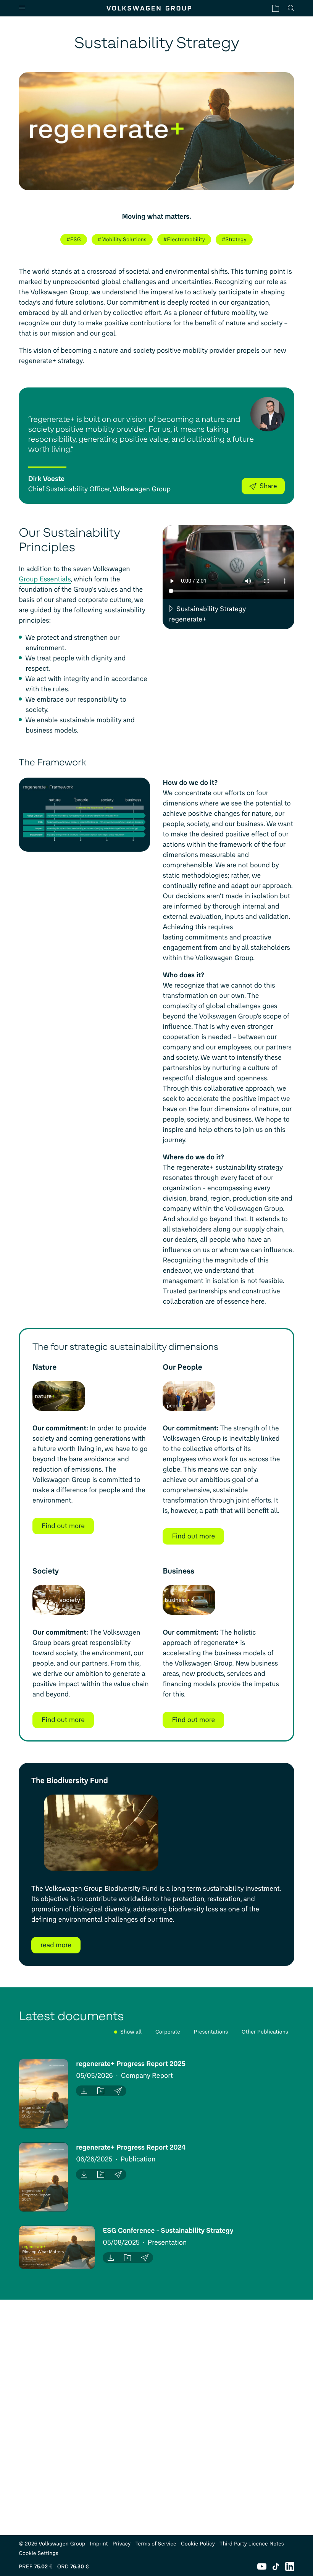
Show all (131, 2032)
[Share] (118, 2091)
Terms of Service (156, 2544)
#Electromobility (184, 240)
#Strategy (234, 240)
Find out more (63, 1526)
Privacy (122, 2544)
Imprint (99, 2544)
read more (56, 1945)
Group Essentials (45, 579)
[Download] (84, 2091)
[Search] (291, 8)
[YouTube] (262, 2566)
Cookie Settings (39, 2553)
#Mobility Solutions (122, 240)
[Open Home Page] (149, 8)
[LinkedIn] (290, 2566)
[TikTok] (276, 2566)
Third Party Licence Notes (252, 2544)
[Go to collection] (276, 8)
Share (268, 486)
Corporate (168, 2032)
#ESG (74, 240)
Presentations (211, 2032)
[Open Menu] (25, 8)
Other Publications (265, 2032)
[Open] (44, 2094)
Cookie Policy (198, 2544)
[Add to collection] (101, 2091)
